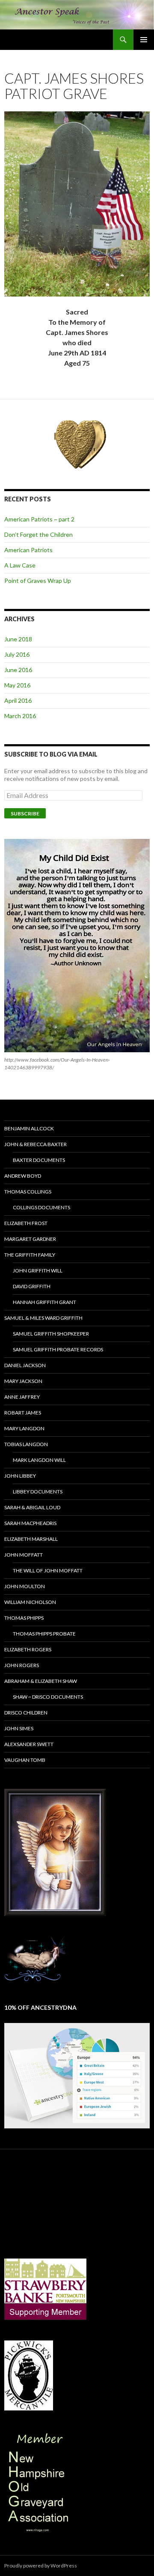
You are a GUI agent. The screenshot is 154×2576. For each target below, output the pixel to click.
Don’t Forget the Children (38, 534)
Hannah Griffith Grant (44, 1302)
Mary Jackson (23, 1381)
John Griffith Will (38, 1271)
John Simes (19, 1728)
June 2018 (18, 639)
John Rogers (22, 1665)
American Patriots (28, 550)
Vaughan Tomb (25, 1760)
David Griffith (32, 1286)
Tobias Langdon (26, 1444)
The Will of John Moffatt (48, 1570)
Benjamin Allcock (29, 1128)
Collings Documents (41, 1207)
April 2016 (18, 700)
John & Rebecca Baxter (36, 1144)
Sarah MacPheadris (30, 1523)
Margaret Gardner (30, 1239)
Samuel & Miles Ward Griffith (43, 1318)
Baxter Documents (39, 1160)
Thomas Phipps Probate (44, 1634)
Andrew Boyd (23, 1176)
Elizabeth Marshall (31, 1539)
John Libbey (20, 1476)
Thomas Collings (28, 1192)
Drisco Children (26, 1713)
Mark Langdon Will (39, 1460)
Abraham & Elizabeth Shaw (41, 1681)
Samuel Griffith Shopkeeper (51, 1334)
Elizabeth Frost (26, 1223)
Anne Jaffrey (22, 1397)
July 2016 (17, 654)
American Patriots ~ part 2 (39, 519)
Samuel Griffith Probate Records (58, 1349)
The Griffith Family (30, 1255)
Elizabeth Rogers (28, 1649)
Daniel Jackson (25, 1365)
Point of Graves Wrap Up (38, 581)
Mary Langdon (24, 1428)
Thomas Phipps (24, 1618)
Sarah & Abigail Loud (32, 1507)
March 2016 (20, 716)
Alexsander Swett (29, 1744)
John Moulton (25, 1586)
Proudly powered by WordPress (41, 2566)
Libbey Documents (38, 1492)
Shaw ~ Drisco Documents (48, 1697)
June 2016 (18, 670)
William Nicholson (30, 1602)
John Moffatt (24, 1555)
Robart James (23, 1413)
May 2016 (17, 685)
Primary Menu (144, 40)
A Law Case (20, 565)
